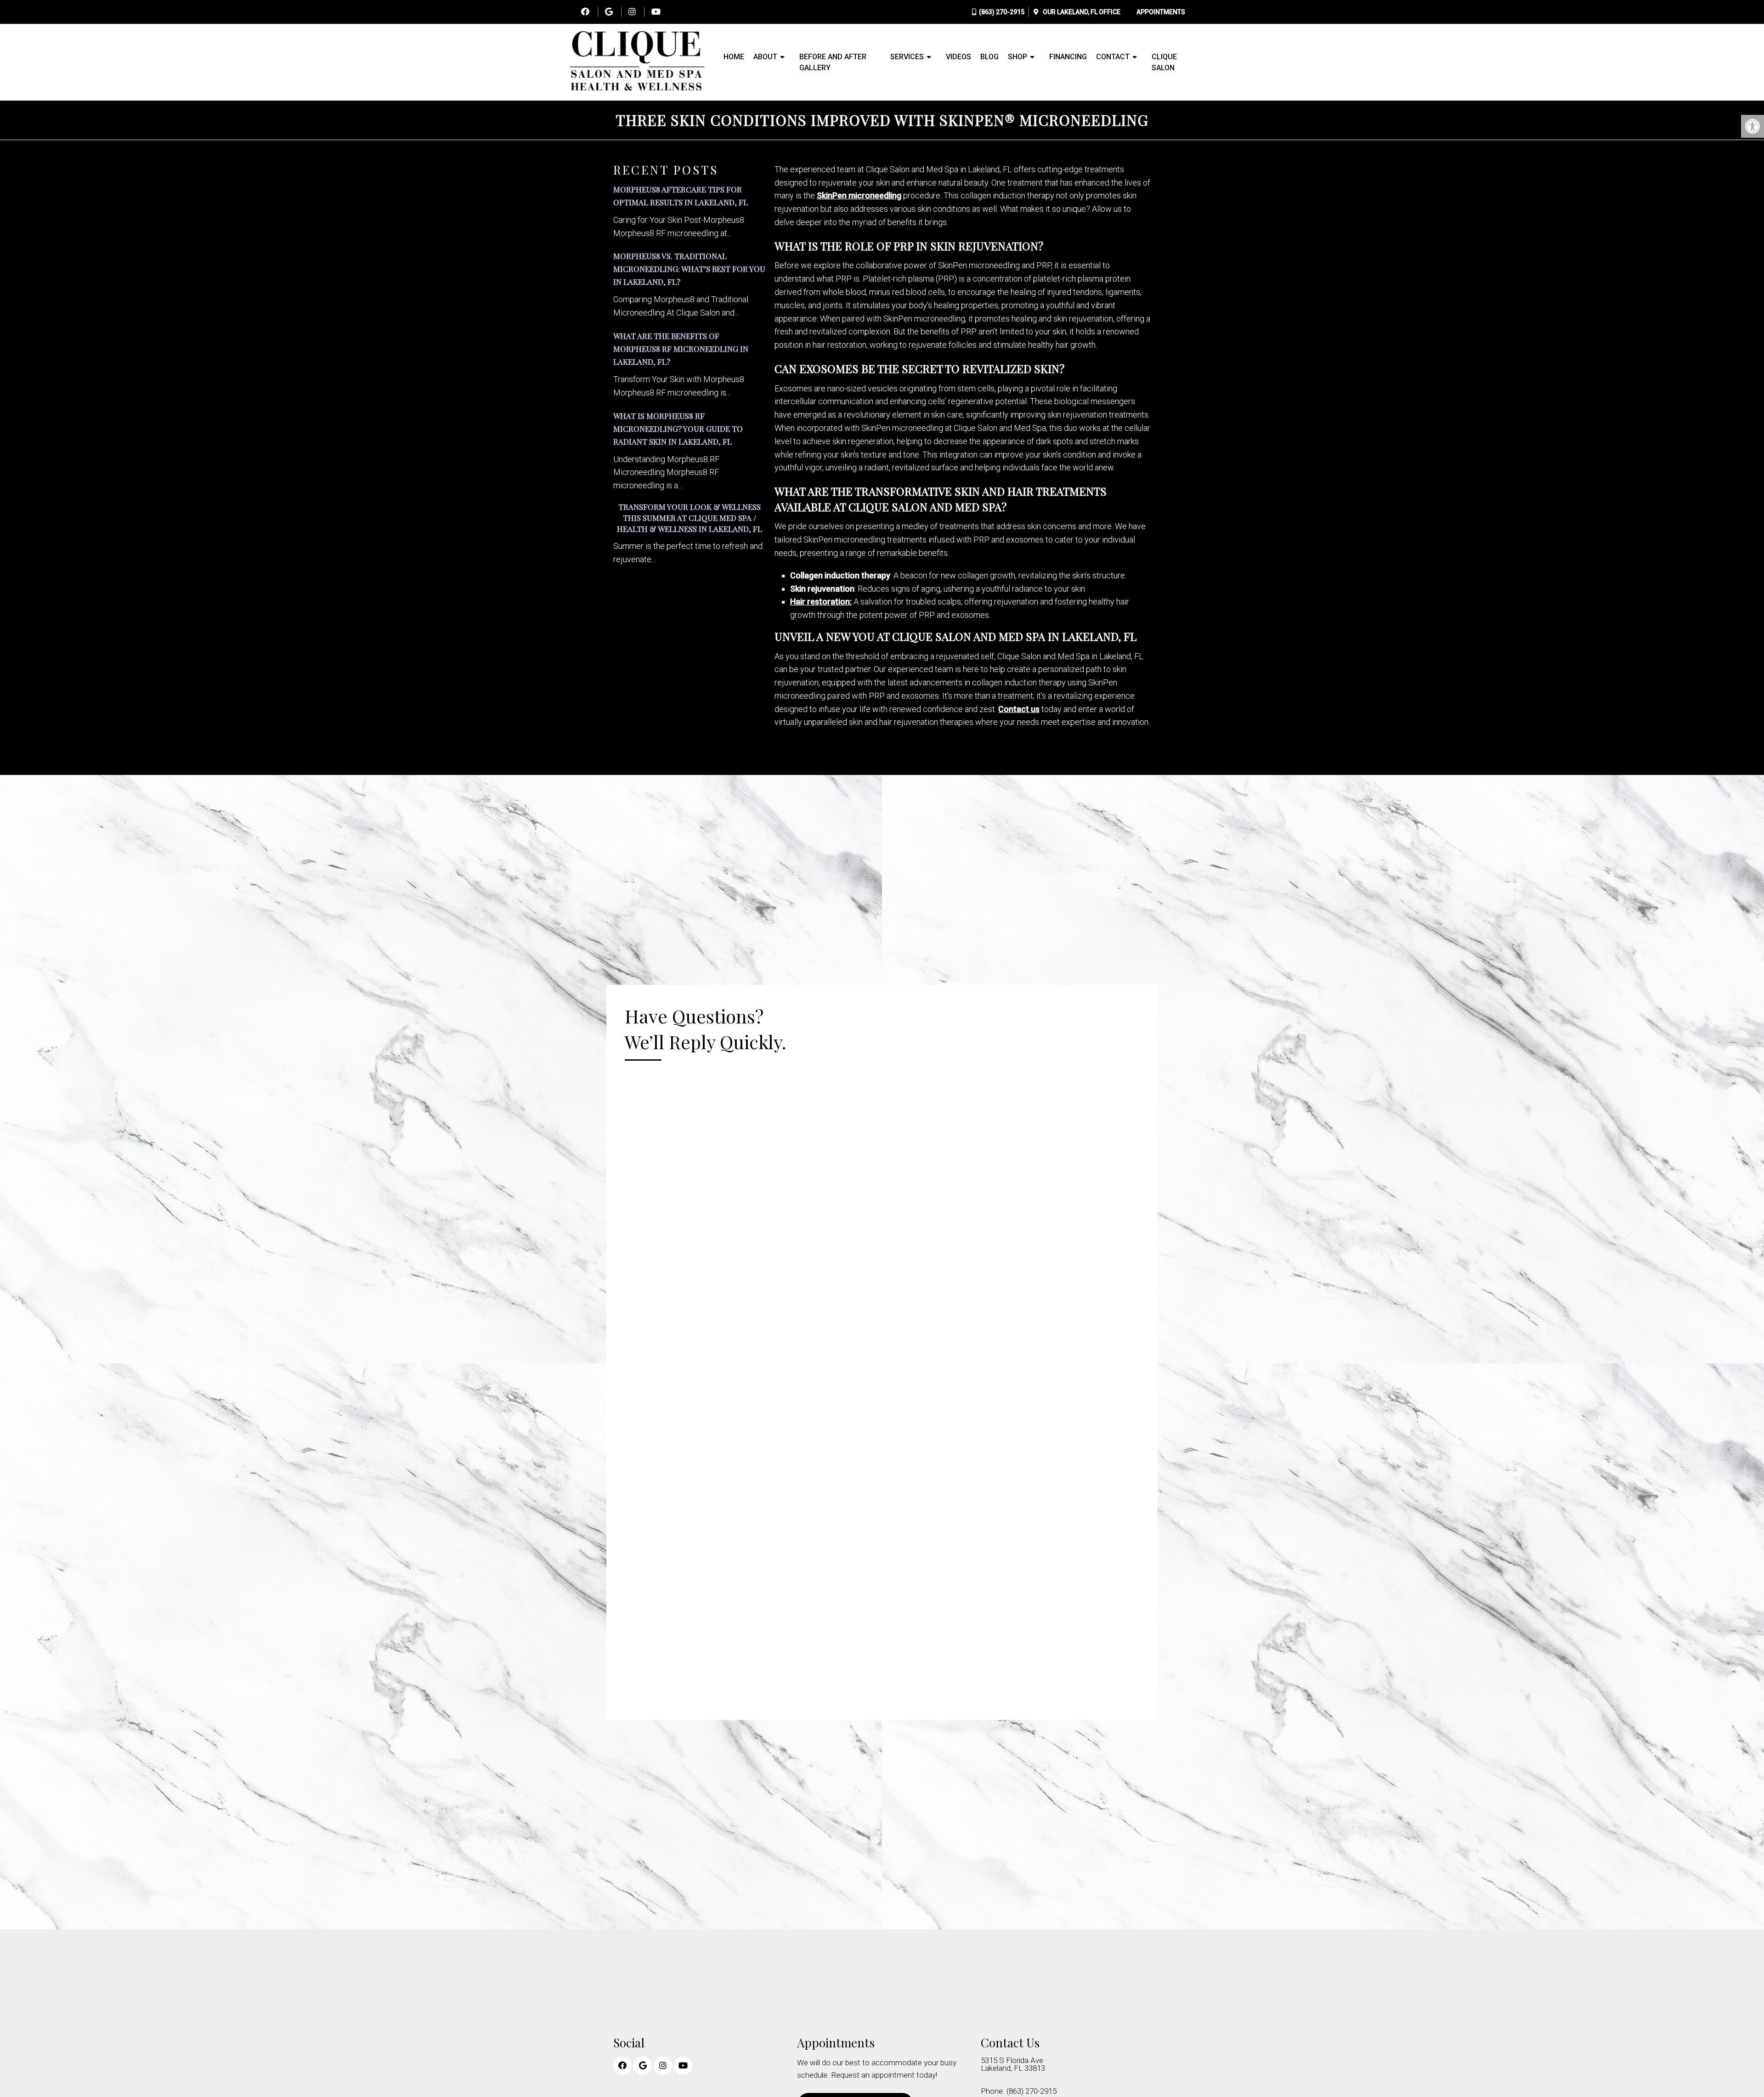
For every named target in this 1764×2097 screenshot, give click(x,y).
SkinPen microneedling (859, 195)
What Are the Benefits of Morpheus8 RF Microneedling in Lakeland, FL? (681, 349)
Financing (1068, 57)
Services (907, 57)
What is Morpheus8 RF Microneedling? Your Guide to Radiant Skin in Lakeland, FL (678, 429)
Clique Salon (1164, 62)
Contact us (1019, 709)
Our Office (1081, 12)
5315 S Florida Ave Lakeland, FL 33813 (1013, 2064)
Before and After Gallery (833, 62)
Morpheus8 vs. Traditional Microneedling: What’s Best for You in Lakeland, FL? (689, 269)
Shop (1018, 57)
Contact (1113, 57)
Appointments (1161, 12)
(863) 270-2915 (1002, 12)
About (765, 57)
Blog (989, 57)
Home (734, 57)
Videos (958, 57)
